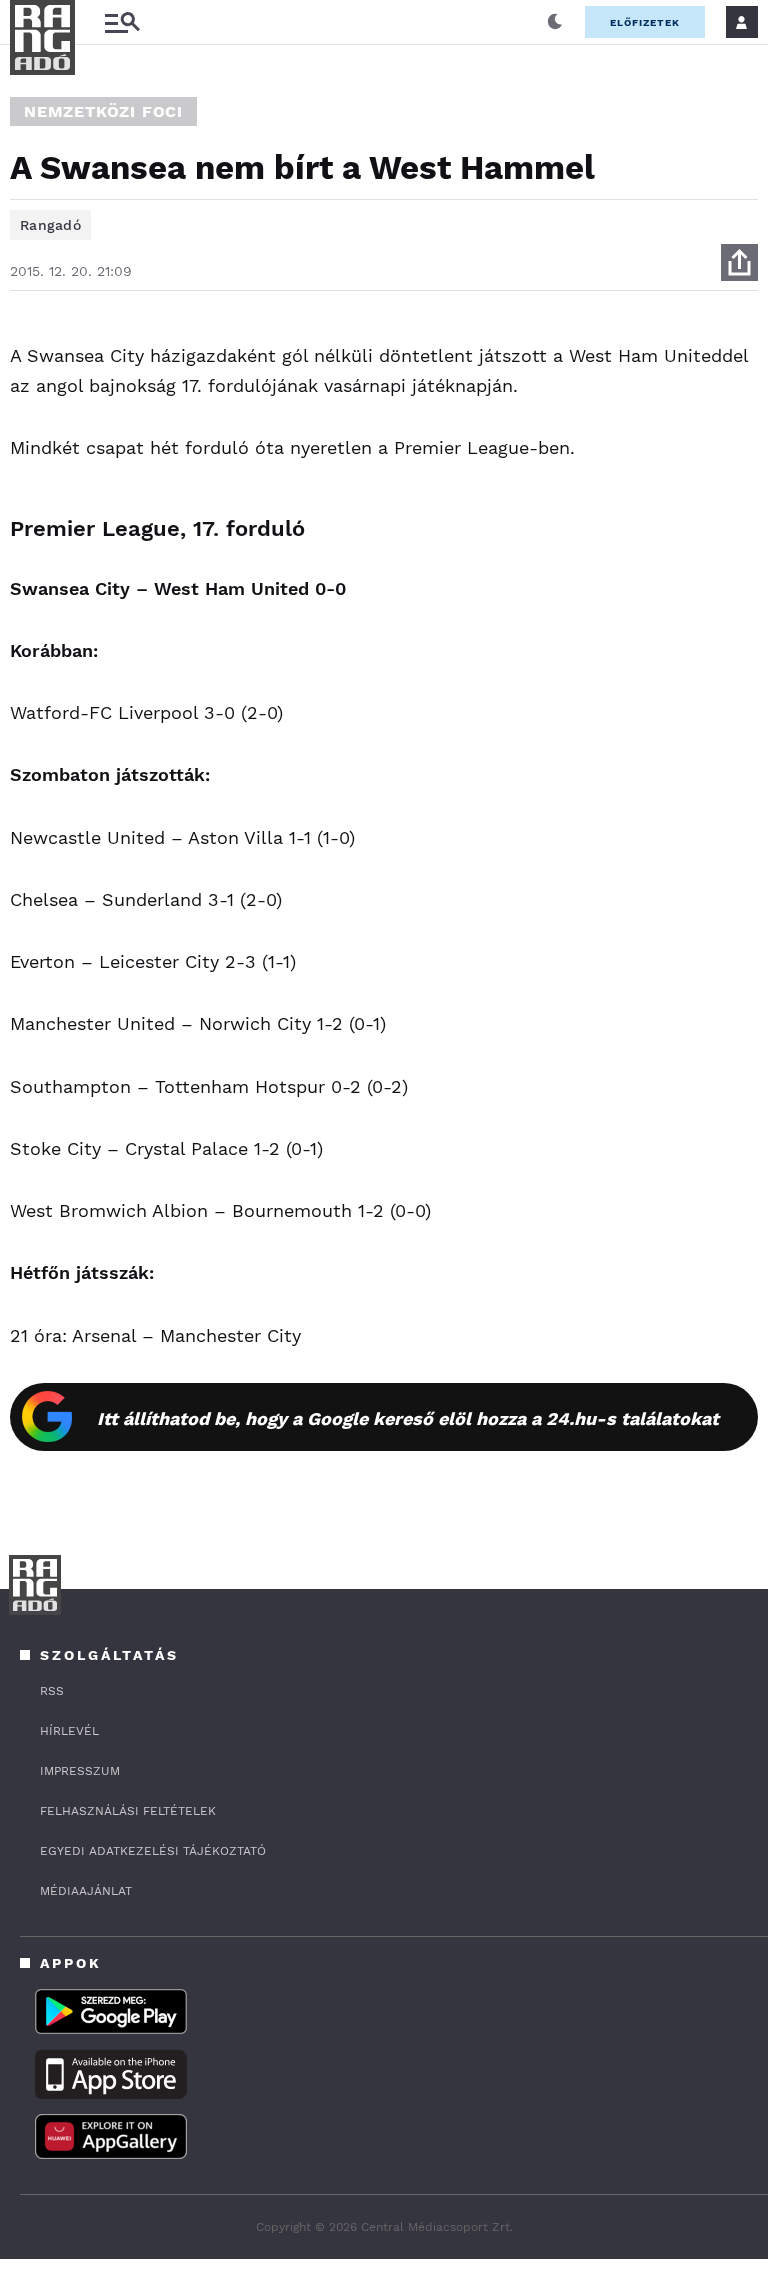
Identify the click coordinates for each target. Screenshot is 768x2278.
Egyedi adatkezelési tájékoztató (153, 1851)
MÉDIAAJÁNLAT (86, 1891)
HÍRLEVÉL (69, 1731)
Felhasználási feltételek (128, 1811)
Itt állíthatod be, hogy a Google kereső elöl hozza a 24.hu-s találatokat (408, 1418)
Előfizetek (645, 22)
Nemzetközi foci (103, 111)
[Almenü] (122, 22)
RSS (52, 1691)
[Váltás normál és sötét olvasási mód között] (555, 22)
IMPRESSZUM (80, 1771)
